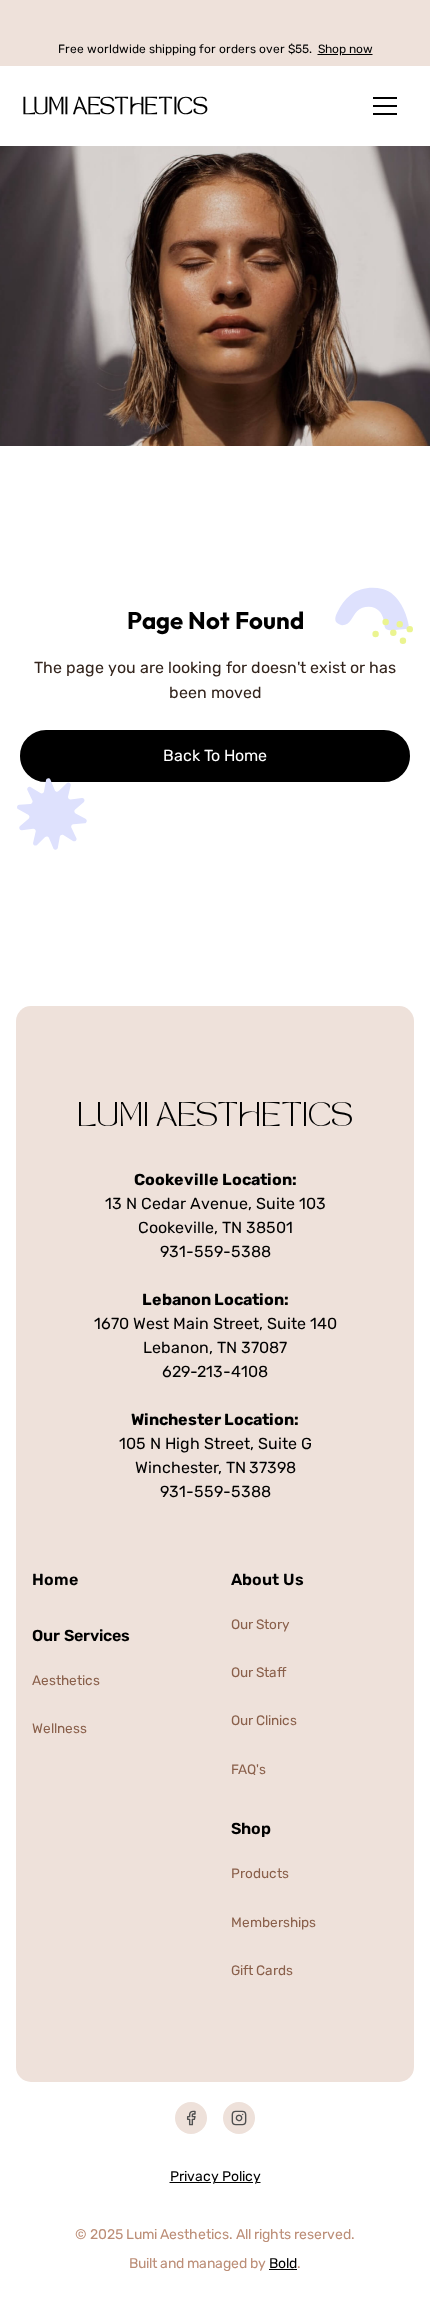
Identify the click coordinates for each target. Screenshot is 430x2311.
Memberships (273, 1922)
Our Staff (258, 1672)
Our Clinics (264, 1720)
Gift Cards (262, 1970)
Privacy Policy (215, 2176)
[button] (385, 106)
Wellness (59, 1728)
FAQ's (248, 1769)
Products (260, 1873)
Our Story (260, 1624)
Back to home (215, 755)
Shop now (345, 49)
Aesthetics (66, 1680)
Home (55, 1579)
